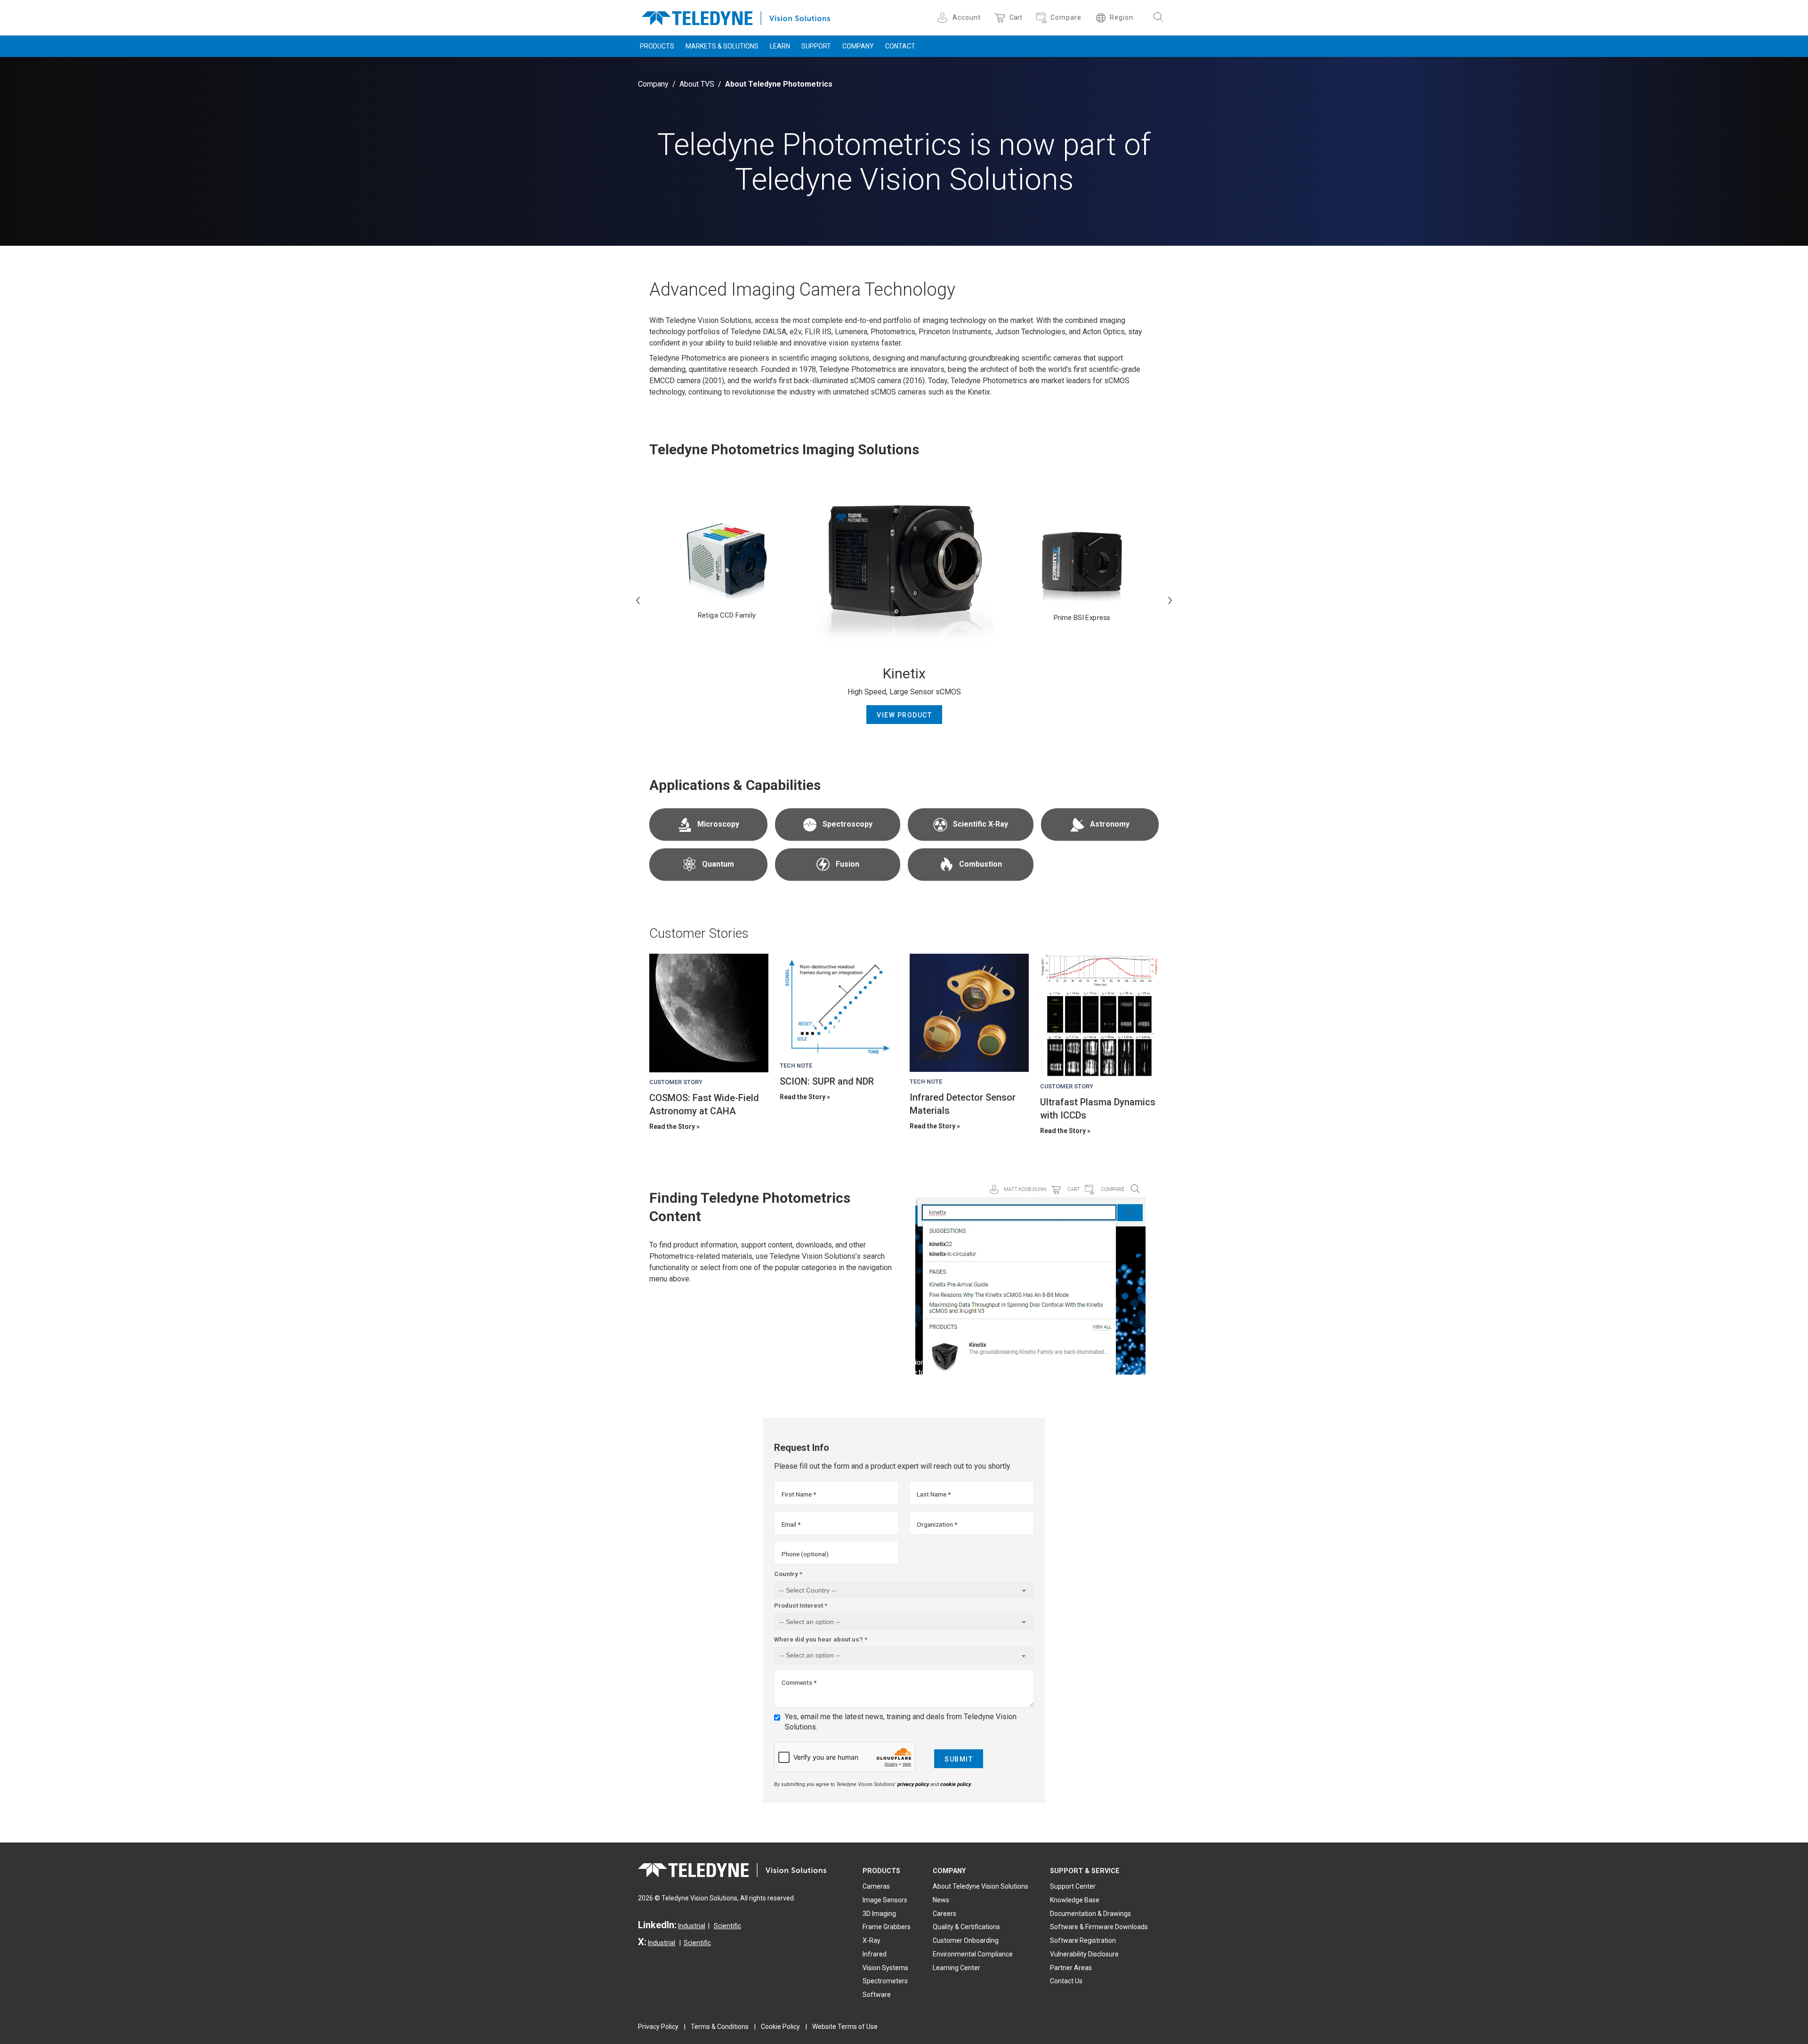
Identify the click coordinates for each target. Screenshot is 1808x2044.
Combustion (981, 864)
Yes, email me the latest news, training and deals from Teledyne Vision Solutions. (901, 1722)
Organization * (937, 1524)
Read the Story (672, 1127)
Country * (788, 1574)
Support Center (1073, 1886)
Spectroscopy (847, 824)
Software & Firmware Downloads (1099, 1927)
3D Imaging (879, 1914)
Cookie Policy (780, 2027)
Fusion (847, 864)
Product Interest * (801, 1605)
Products (657, 46)
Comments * (799, 1682)
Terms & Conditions (720, 2027)
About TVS (697, 84)
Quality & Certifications (966, 1927)
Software (877, 1995)
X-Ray (872, 1940)
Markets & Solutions (722, 46)
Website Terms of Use (845, 2027)
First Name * (799, 1494)
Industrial (692, 1926)
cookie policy (956, 1784)
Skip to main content (904, 8)
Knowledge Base (1075, 1900)
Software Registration (1083, 1940)
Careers (944, 1914)
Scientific (727, 1926)
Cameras (876, 1886)
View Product (904, 715)
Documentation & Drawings (1090, 1914)
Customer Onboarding (966, 1940)
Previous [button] (638, 600)
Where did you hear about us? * (821, 1639)
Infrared (875, 1954)
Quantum (718, 864)
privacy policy (913, 1784)
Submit (959, 1759)
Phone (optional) (805, 1554)
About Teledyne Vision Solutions (981, 1886)
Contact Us (1066, 1981)
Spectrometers (885, 1981)
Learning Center (956, 1968)
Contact (900, 46)
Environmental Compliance (973, 1954)
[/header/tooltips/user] (944, 18)
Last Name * (934, 1494)
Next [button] (1170, 600)
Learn (780, 46)
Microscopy (718, 824)
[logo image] (736, 16)
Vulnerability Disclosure (1084, 1954)
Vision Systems (885, 1968)
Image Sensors (885, 1900)
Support (816, 46)
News (941, 1900)
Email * (791, 1524)
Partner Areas (1071, 1968)
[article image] (709, 1013)
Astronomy (1110, 824)
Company (858, 46)
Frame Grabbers (887, 1927)
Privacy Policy (658, 2027)
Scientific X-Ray (981, 824)
